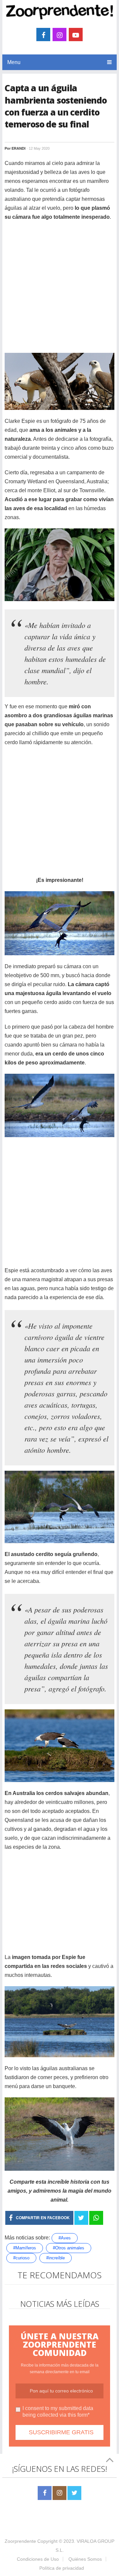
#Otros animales (69, 2248)
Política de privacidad (62, 2568)
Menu (14, 62)
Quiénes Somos (85, 2559)
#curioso (21, 2258)
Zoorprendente (20, 2541)
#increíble (56, 2258)
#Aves (65, 2238)
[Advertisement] (59, 288)
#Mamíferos (25, 2248)
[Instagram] (59, 2493)
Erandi (19, 148)
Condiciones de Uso (38, 2559)
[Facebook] (45, 2493)
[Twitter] (74, 2493)
